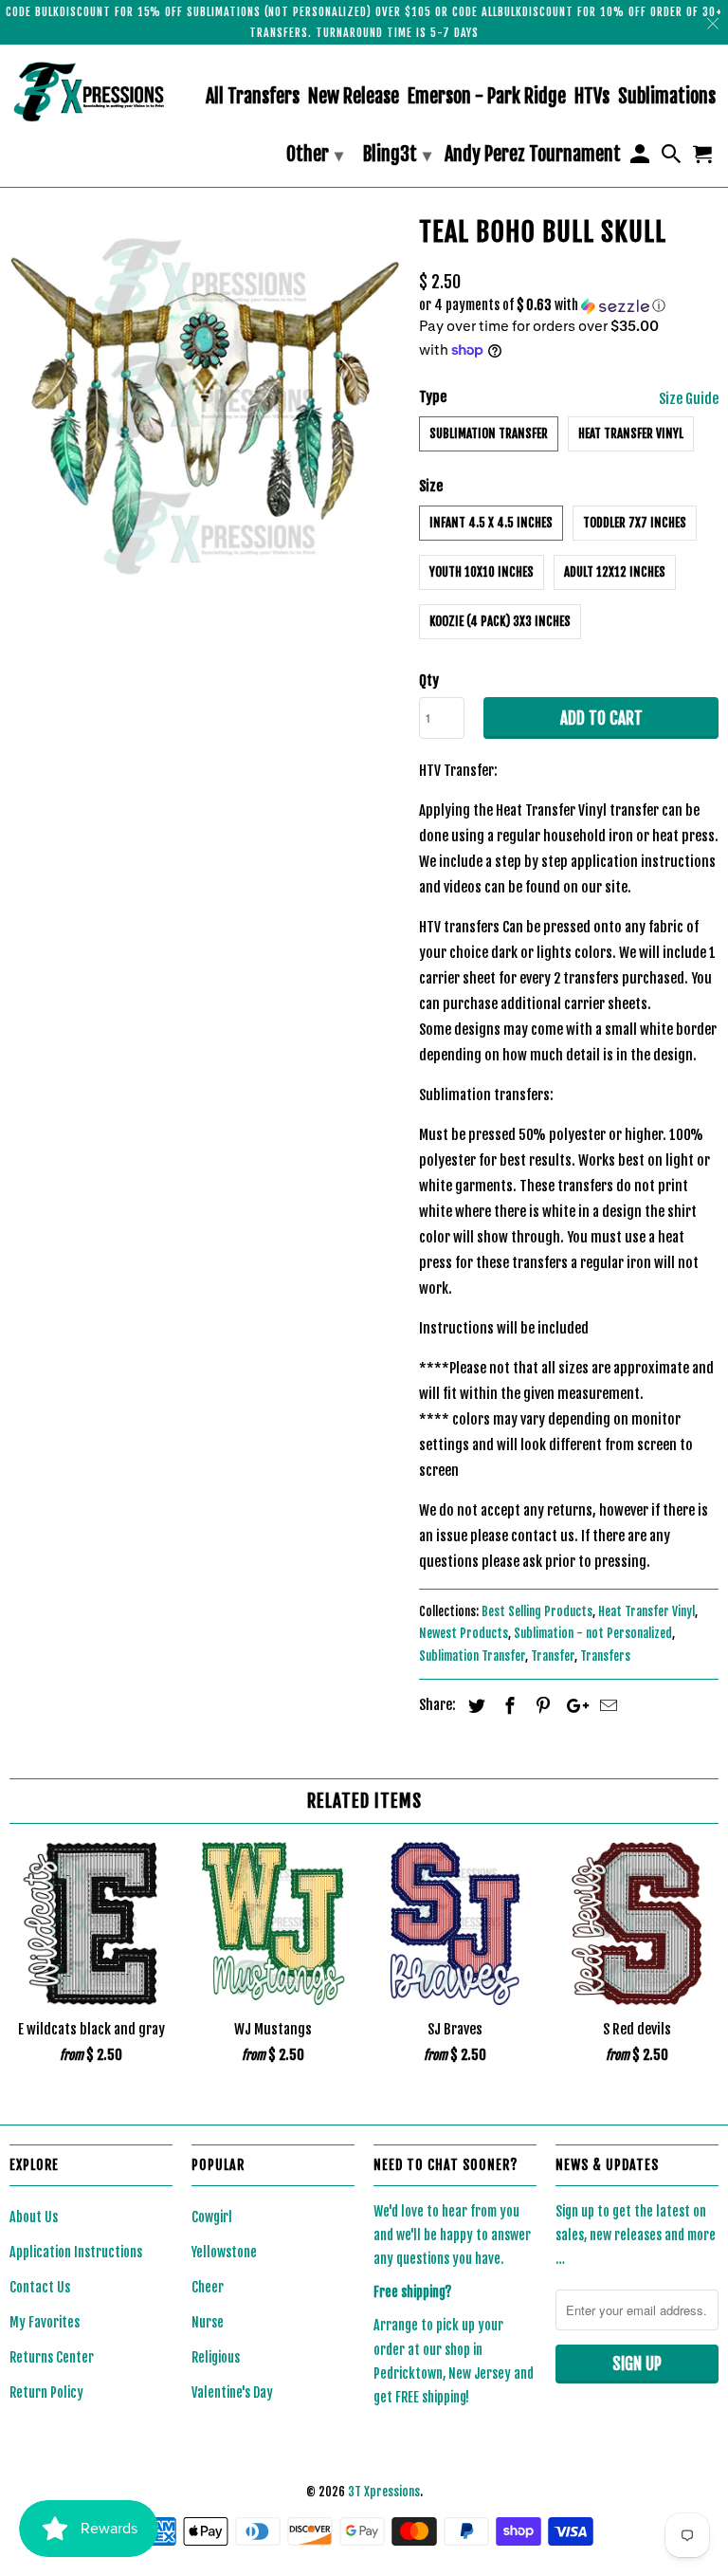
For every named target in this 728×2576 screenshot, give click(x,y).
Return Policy (46, 2392)
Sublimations (667, 97)
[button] (569, 306)
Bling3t (397, 154)
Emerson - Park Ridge (487, 97)
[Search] (673, 158)
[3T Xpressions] (91, 92)
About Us (34, 2217)
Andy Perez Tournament (533, 155)
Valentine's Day (232, 2392)
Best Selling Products (537, 1611)
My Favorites (45, 2322)
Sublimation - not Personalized (593, 1633)
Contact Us (40, 2287)
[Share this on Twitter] (474, 1705)
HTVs (592, 97)
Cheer (208, 2287)
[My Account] (641, 158)
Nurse (208, 2322)
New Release (354, 97)
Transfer (553, 1656)
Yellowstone (224, 2252)
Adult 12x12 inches (615, 572)
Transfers (605, 1656)
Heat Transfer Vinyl (631, 433)
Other (315, 154)
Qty (429, 681)
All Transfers (253, 97)
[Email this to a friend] (606, 1705)
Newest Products (464, 1633)
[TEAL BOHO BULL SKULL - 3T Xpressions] (205, 404)
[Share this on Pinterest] (540, 1705)
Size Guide (689, 399)
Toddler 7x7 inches (635, 523)
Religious (216, 2357)
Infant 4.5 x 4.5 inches (491, 523)
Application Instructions (76, 2252)
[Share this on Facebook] (507, 1705)
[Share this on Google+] (573, 1705)
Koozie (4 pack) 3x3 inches (500, 621)
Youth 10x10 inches (482, 572)
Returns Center (52, 2357)
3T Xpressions (384, 2492)
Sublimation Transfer (489, 433)
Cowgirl (212, 2217)
